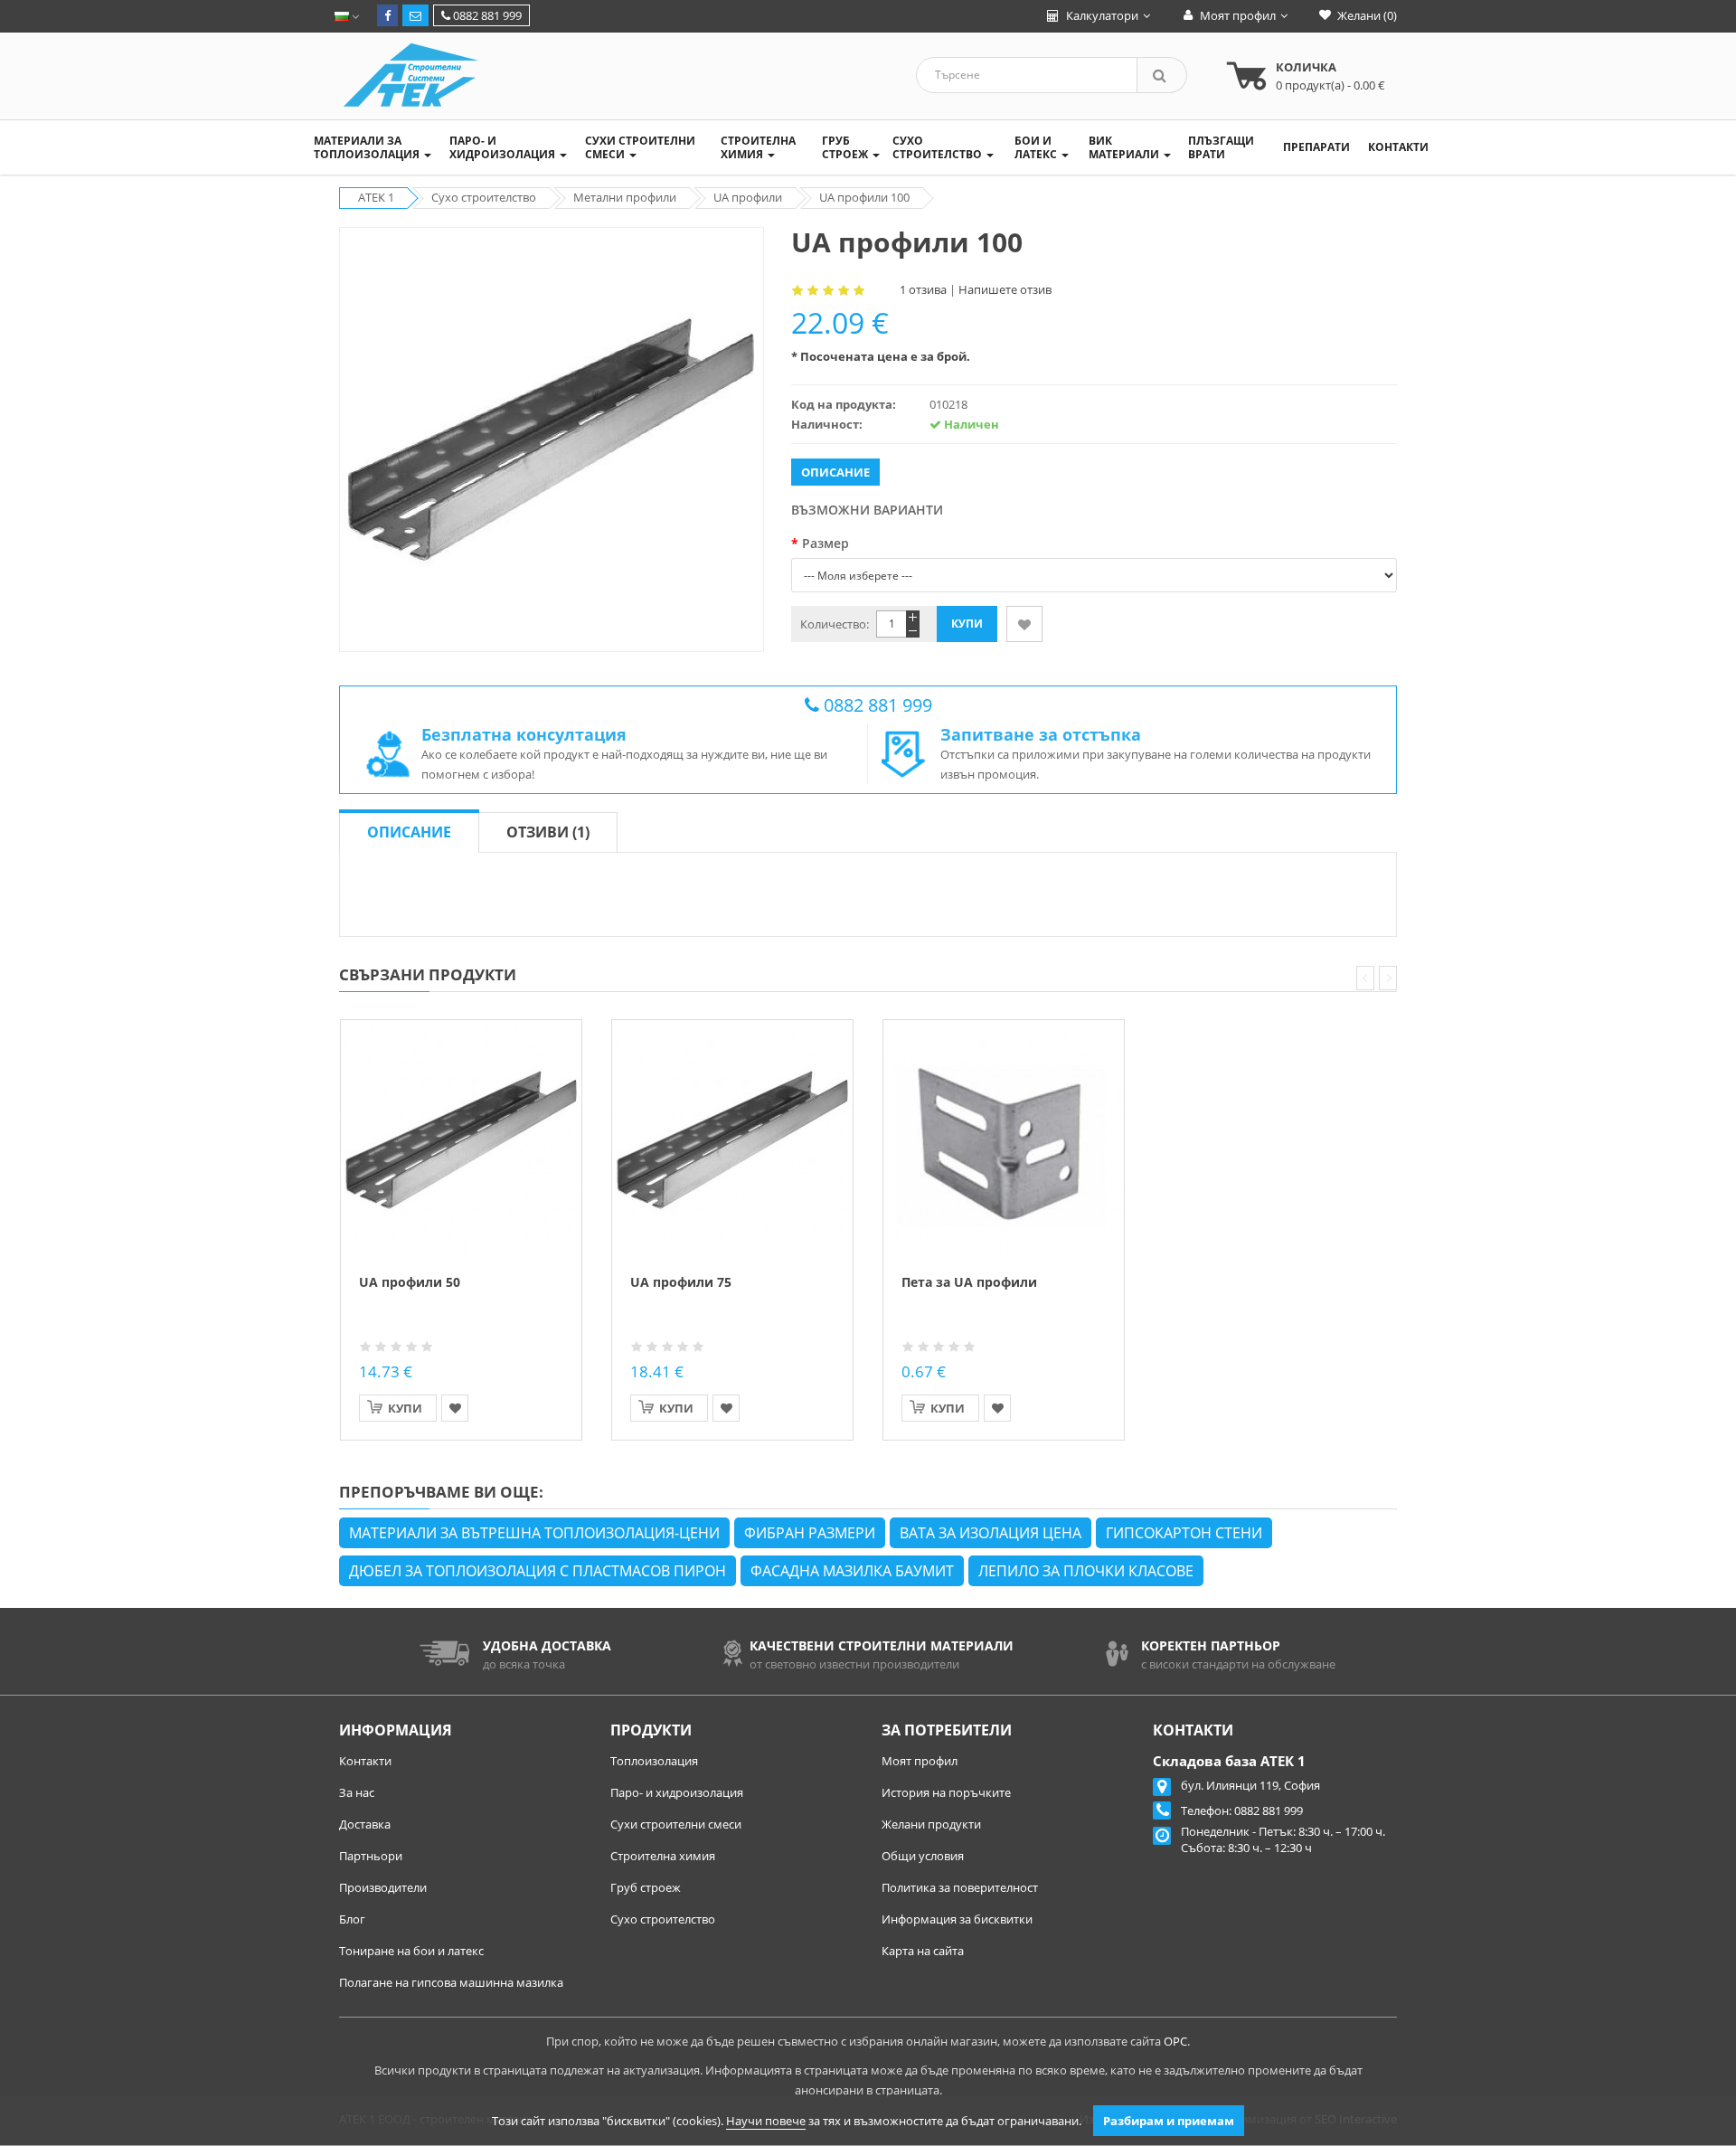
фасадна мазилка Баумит (852, 1571)
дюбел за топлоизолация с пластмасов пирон (538, 1571)
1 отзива (923, 289)
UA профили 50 (410, 1282)
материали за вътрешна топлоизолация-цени (534, 1533)
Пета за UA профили (969, 1282)
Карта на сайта (923, 1951)
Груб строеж (646, 1887)
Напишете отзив (1005, 289)
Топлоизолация (654, 1761)
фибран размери (810, 1533)
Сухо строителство (663, 1919)
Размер (826, 543)
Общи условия (923, 1856)
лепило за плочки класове (1086, 1571)
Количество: (835, 624)
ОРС (1175, 2041)
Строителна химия (663, 1856)
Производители (383, 1887)
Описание (409, 832)
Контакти (365, 1761)
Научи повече (766, 2121)
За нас (357, 1792)
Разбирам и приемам (1169, 2121)
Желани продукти (931, 1824)
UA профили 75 (681, 1282)
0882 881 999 (486, 15)
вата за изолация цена (991, 1533)
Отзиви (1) (548, 832)
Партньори (371, 1856)
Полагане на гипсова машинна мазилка (451, 1982)
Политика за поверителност (960, 1887)
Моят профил (920, 1761)
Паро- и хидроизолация (677, 1792)
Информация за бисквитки (957, 1919)
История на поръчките (946, 1792)
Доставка (365, 1824)
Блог (352, 1919)
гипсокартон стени (1184, 1533)
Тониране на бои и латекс (411, 1951)
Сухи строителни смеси (676, 1824)
